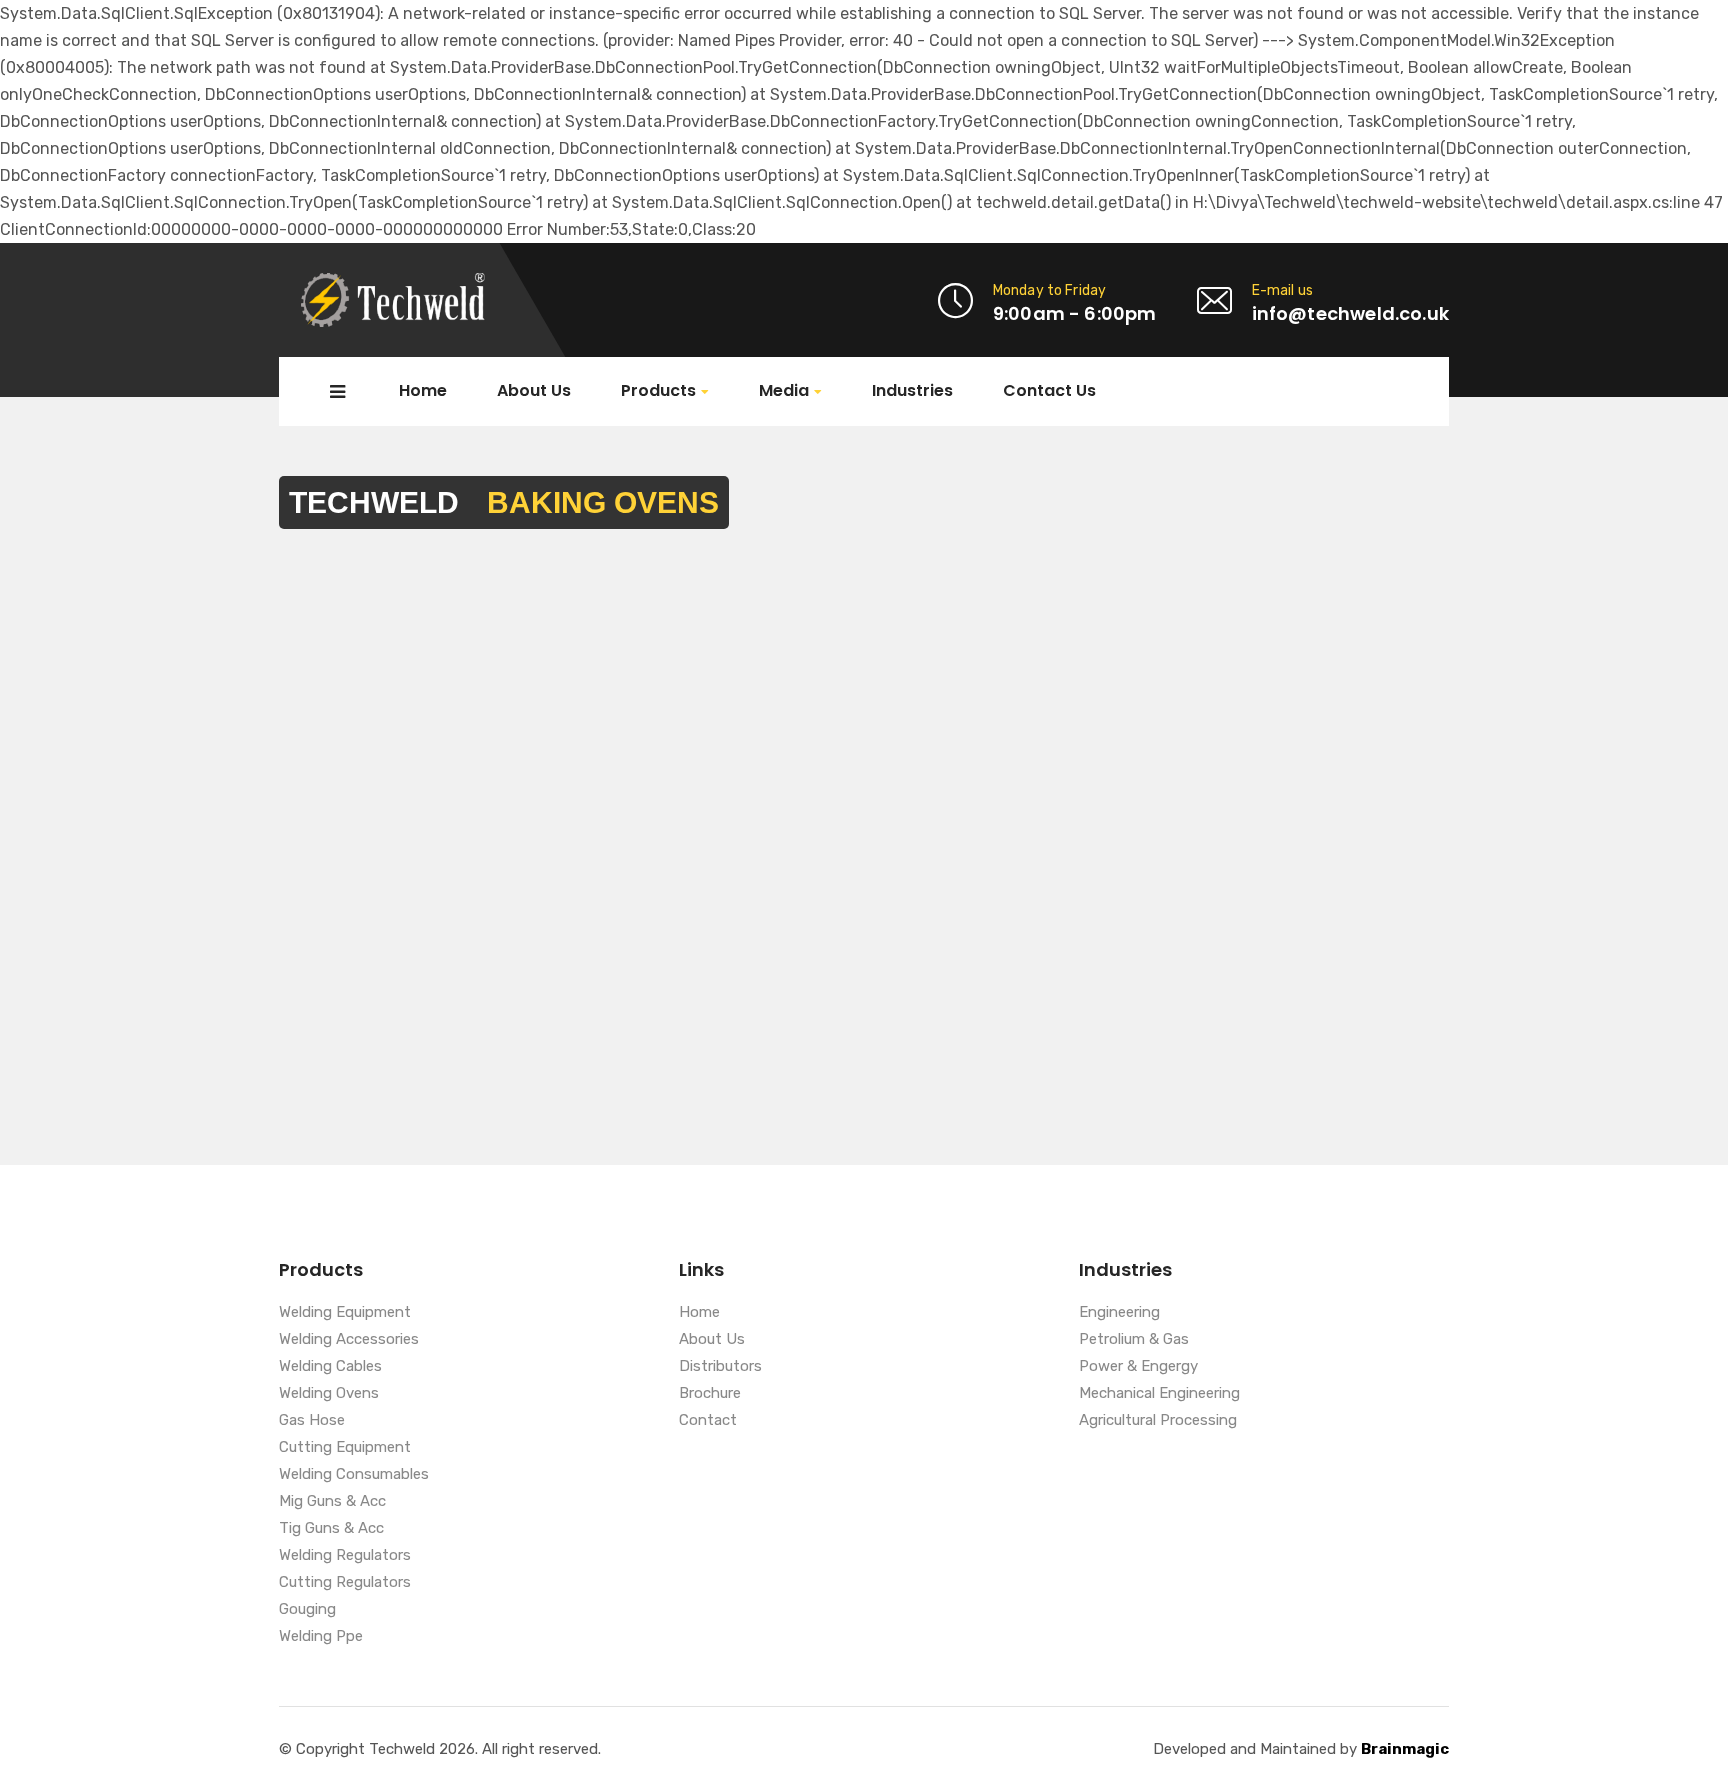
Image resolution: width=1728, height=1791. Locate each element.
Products (658, 391)
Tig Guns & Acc (331, 1529)
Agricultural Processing (1158, 1421)
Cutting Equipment (345, 1448)
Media (784, 391)
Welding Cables (330, 1367)
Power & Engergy (1138, 1367)
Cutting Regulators (345, 1583)
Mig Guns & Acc (332, 1502)
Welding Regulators (345, 1556)
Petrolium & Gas (1134, 1340)
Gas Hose (312, 1421)
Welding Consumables (354, 1475)
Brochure (710, 1394)
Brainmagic (1405, 1749)
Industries (912, 391)
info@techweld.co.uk (1350, 313)
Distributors (720, 1367)
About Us (534, 391)
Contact (708, 1421)
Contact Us (1049, 391)
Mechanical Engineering (1159, 1394)
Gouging (307, 1610)
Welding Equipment (345, 1313)
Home (423, 391)
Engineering (1119, 1313)
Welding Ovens (329, 1394)
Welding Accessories (349, 1340)
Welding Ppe (321, 1637)
